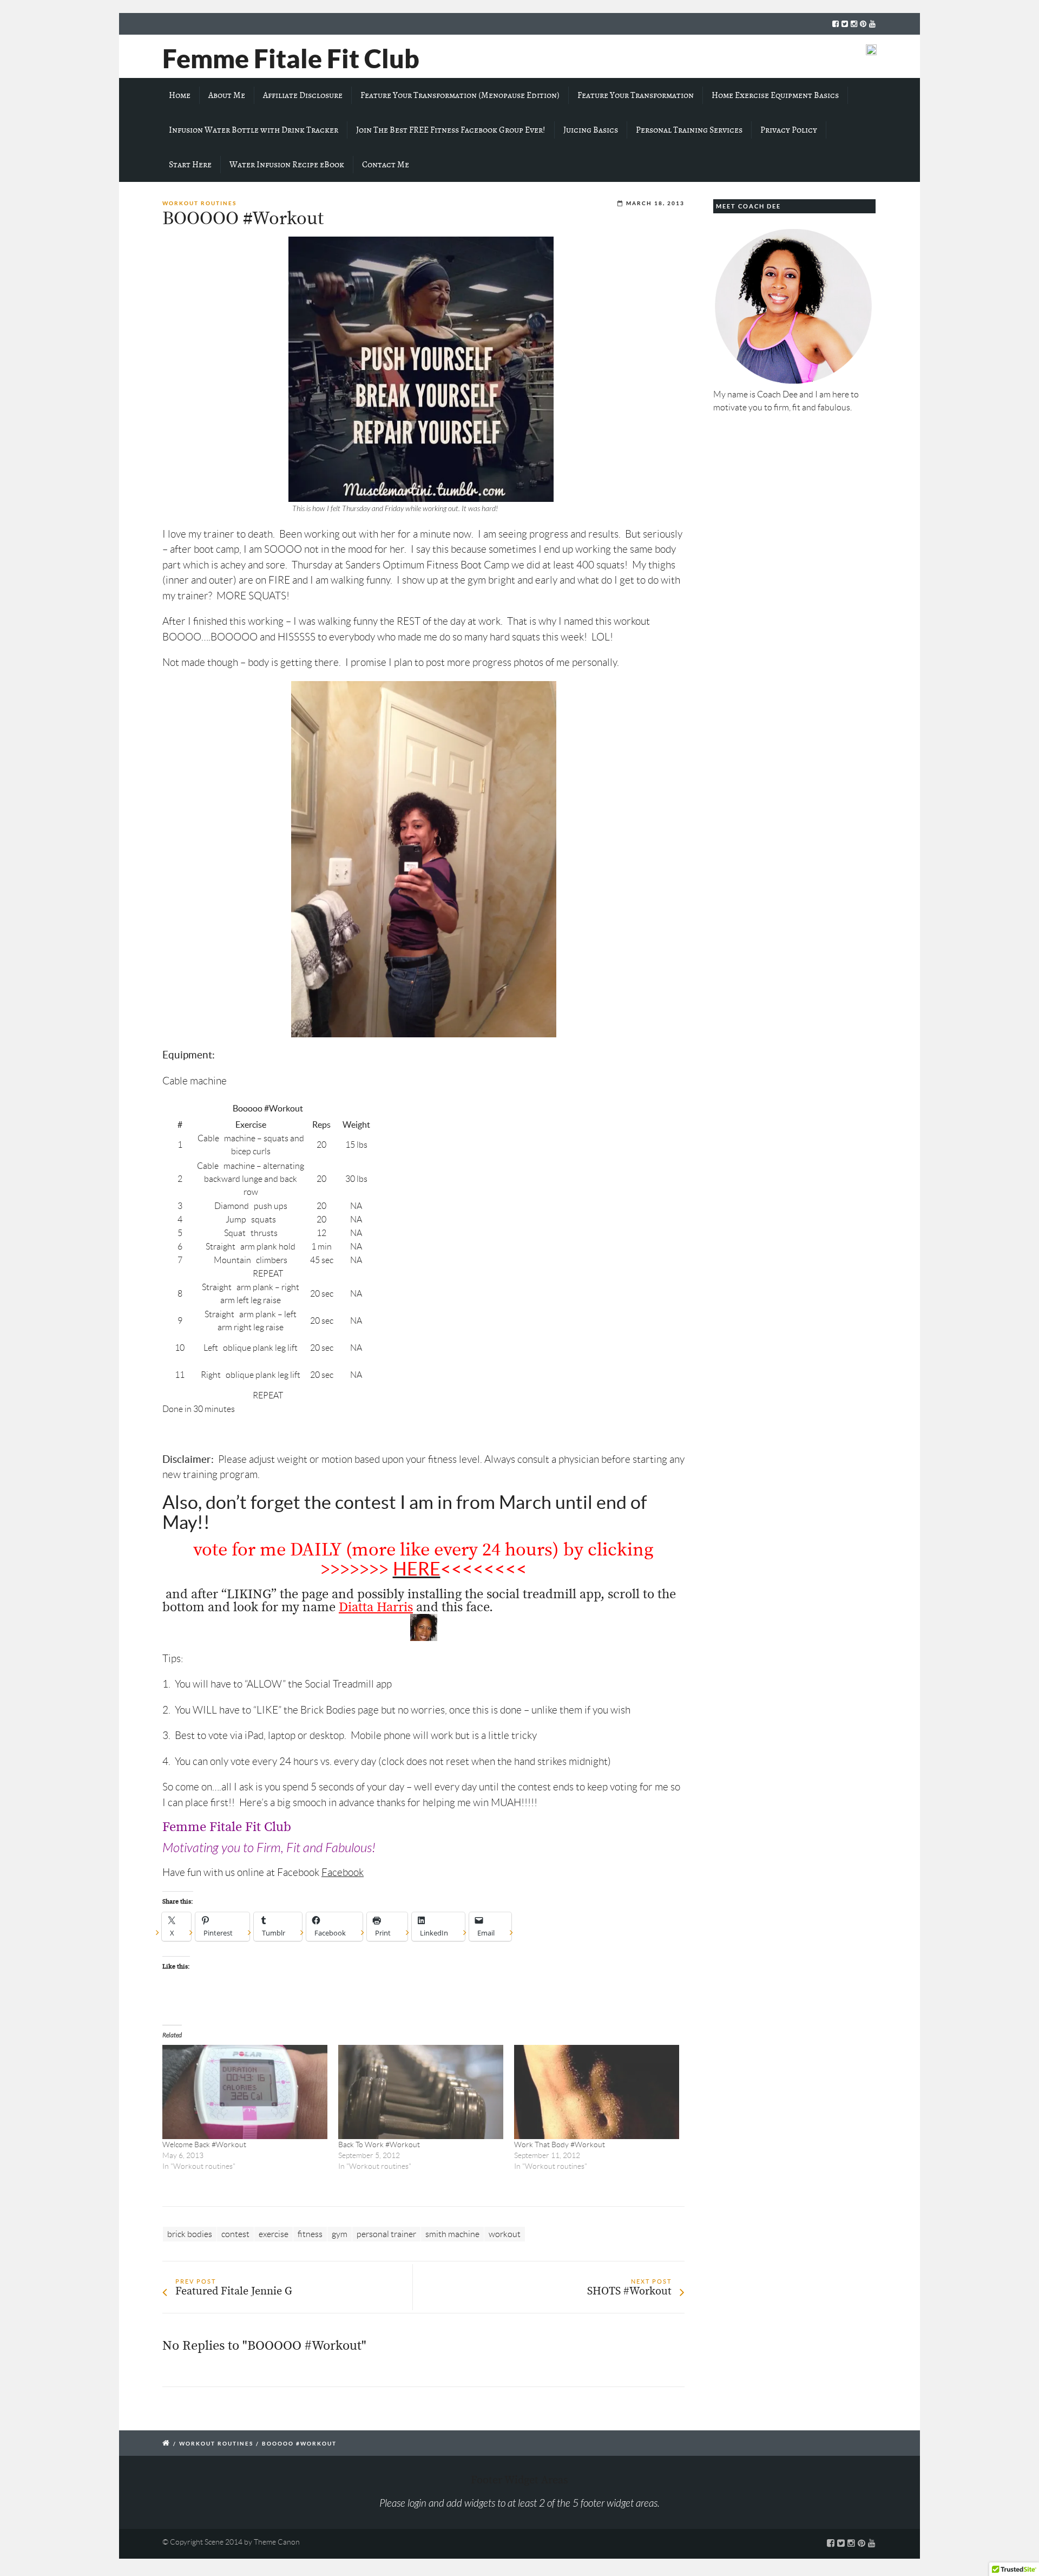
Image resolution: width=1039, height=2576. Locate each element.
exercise (274, 2234)
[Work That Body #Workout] (597, 2092)
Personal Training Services (689, 130)
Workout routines (199, 203)
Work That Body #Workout (560, 2145)
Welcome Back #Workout (204, 2145)
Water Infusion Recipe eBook (287, 165)
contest (235, 2234)
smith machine (452, 2234)
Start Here (190, 165)
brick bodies (190, 2234)
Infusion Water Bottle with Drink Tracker (254, 130)
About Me (227, 95)
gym (340, 2234)
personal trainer (386, 2234)
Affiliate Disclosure (303, 95)
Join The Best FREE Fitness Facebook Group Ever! (451, 130)
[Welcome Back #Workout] (245, 2092)
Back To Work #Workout (379, 2145)
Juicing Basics (591, 130)
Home (180, 95)
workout (505, 2234)
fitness (310, 2234)
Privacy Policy (789, 130)
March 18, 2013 (655, 203)
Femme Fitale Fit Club (291, 58)
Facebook (343, 1872)
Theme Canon (277, 2542)
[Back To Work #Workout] (421, 2092)
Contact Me (386, 165)
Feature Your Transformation (636, 95)
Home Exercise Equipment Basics (775, 95)
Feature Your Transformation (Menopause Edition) (460, 95)
